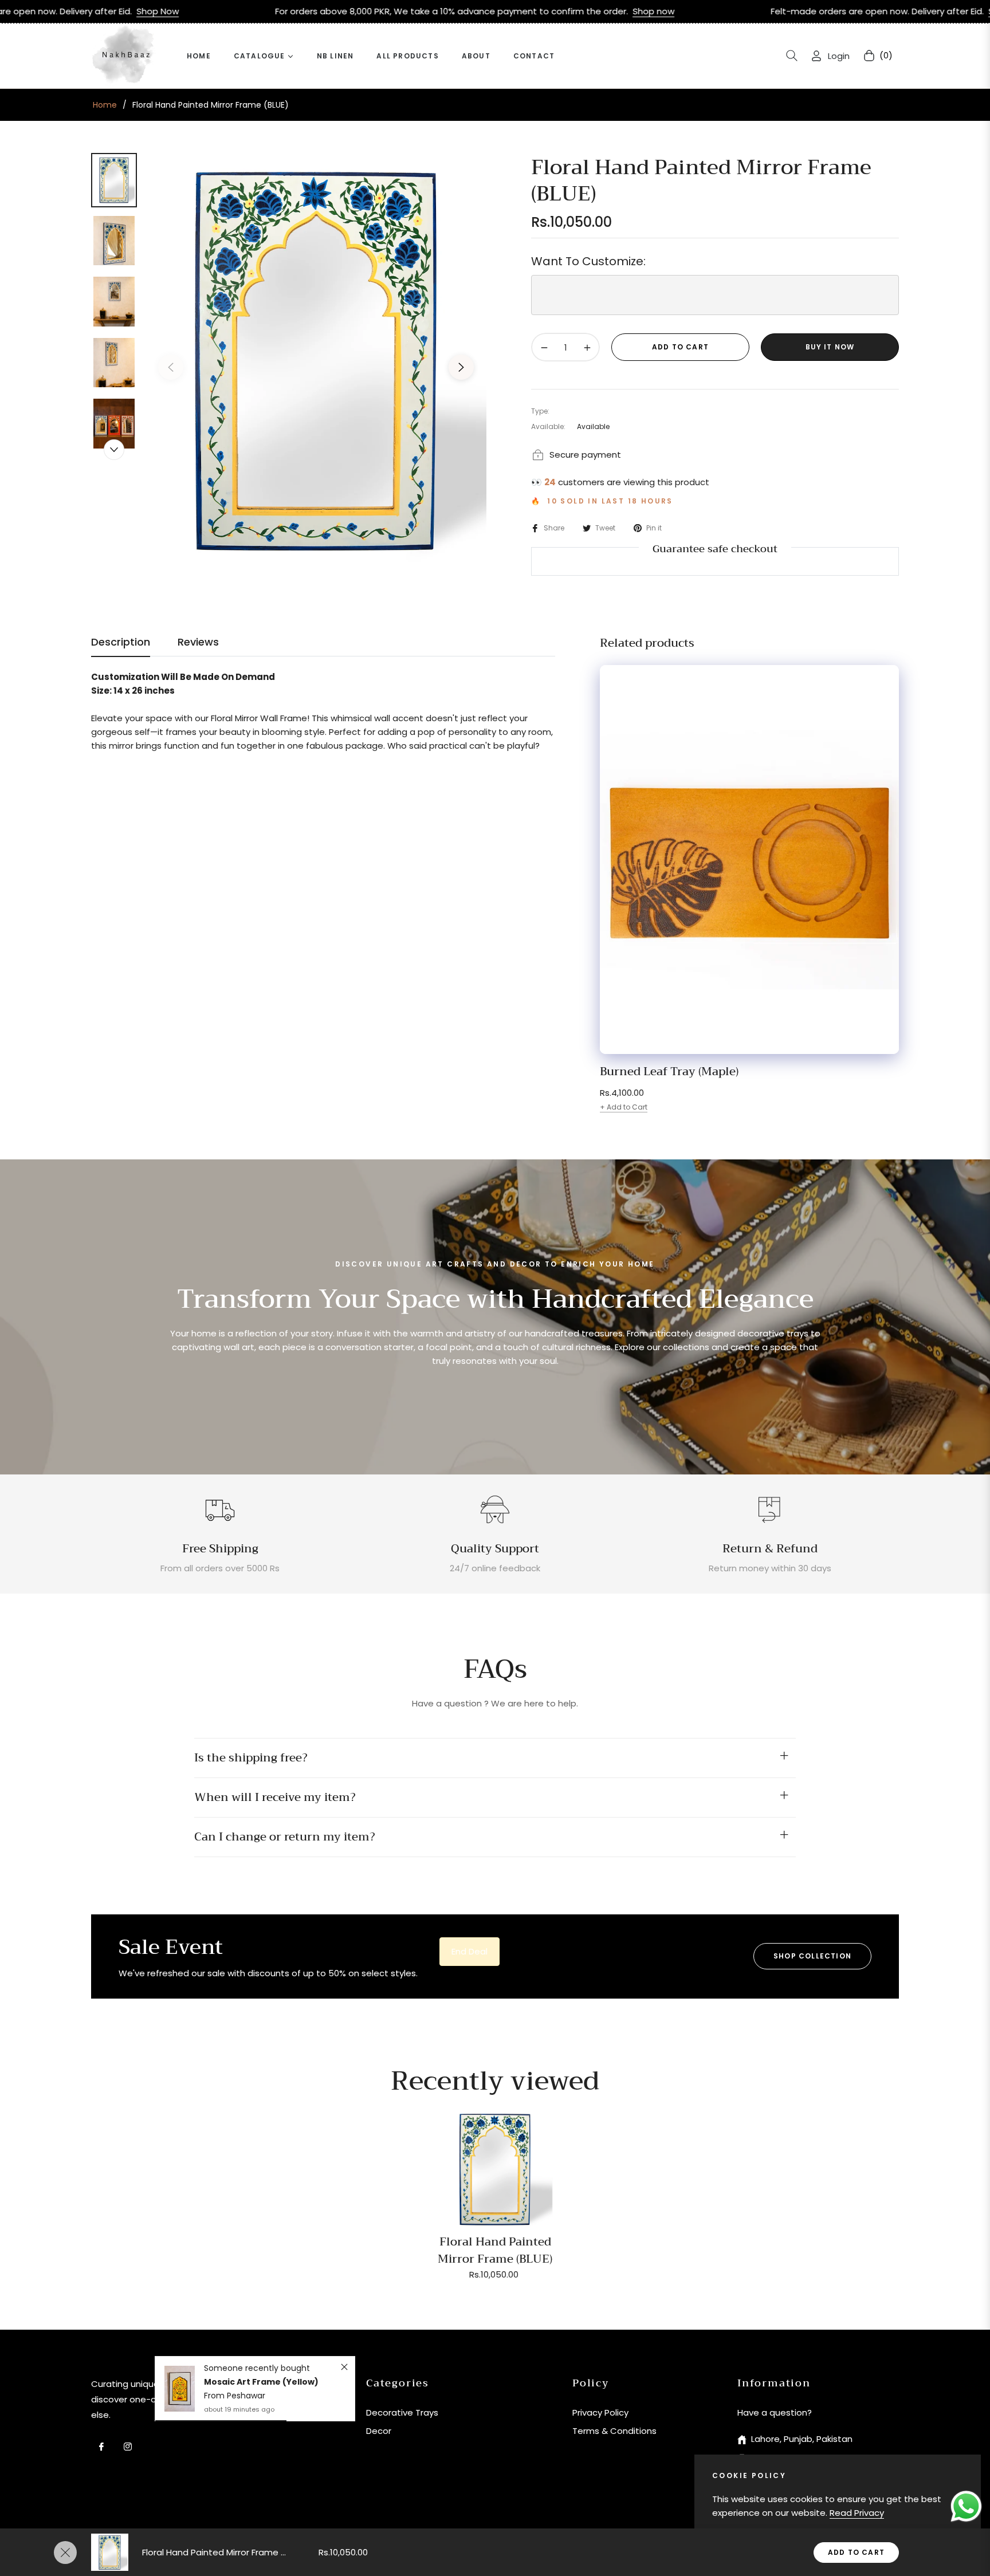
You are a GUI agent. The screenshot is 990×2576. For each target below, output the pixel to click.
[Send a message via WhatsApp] (966, 2506)
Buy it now (830, 347)
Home (105, 105)
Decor (379, 2431)
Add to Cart (856, 2552)
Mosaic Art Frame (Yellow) (261, 2382)
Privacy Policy (600, 2412)
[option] (316, 359)
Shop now (483, 11)
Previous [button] (171, 367)
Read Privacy (857, 2513)
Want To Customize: (588, 261)
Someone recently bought (257, 2368)
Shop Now (839, 11)
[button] (792, 56)
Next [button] (461, 367)
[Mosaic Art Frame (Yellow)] (180, 2389)
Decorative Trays (402, 2412)
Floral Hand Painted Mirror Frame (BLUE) (495, 2250)
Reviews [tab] (198, 642)
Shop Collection (812, 1956)
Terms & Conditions (614, 2431)
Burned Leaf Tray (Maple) (669, 1072)
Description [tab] (121, 642)
